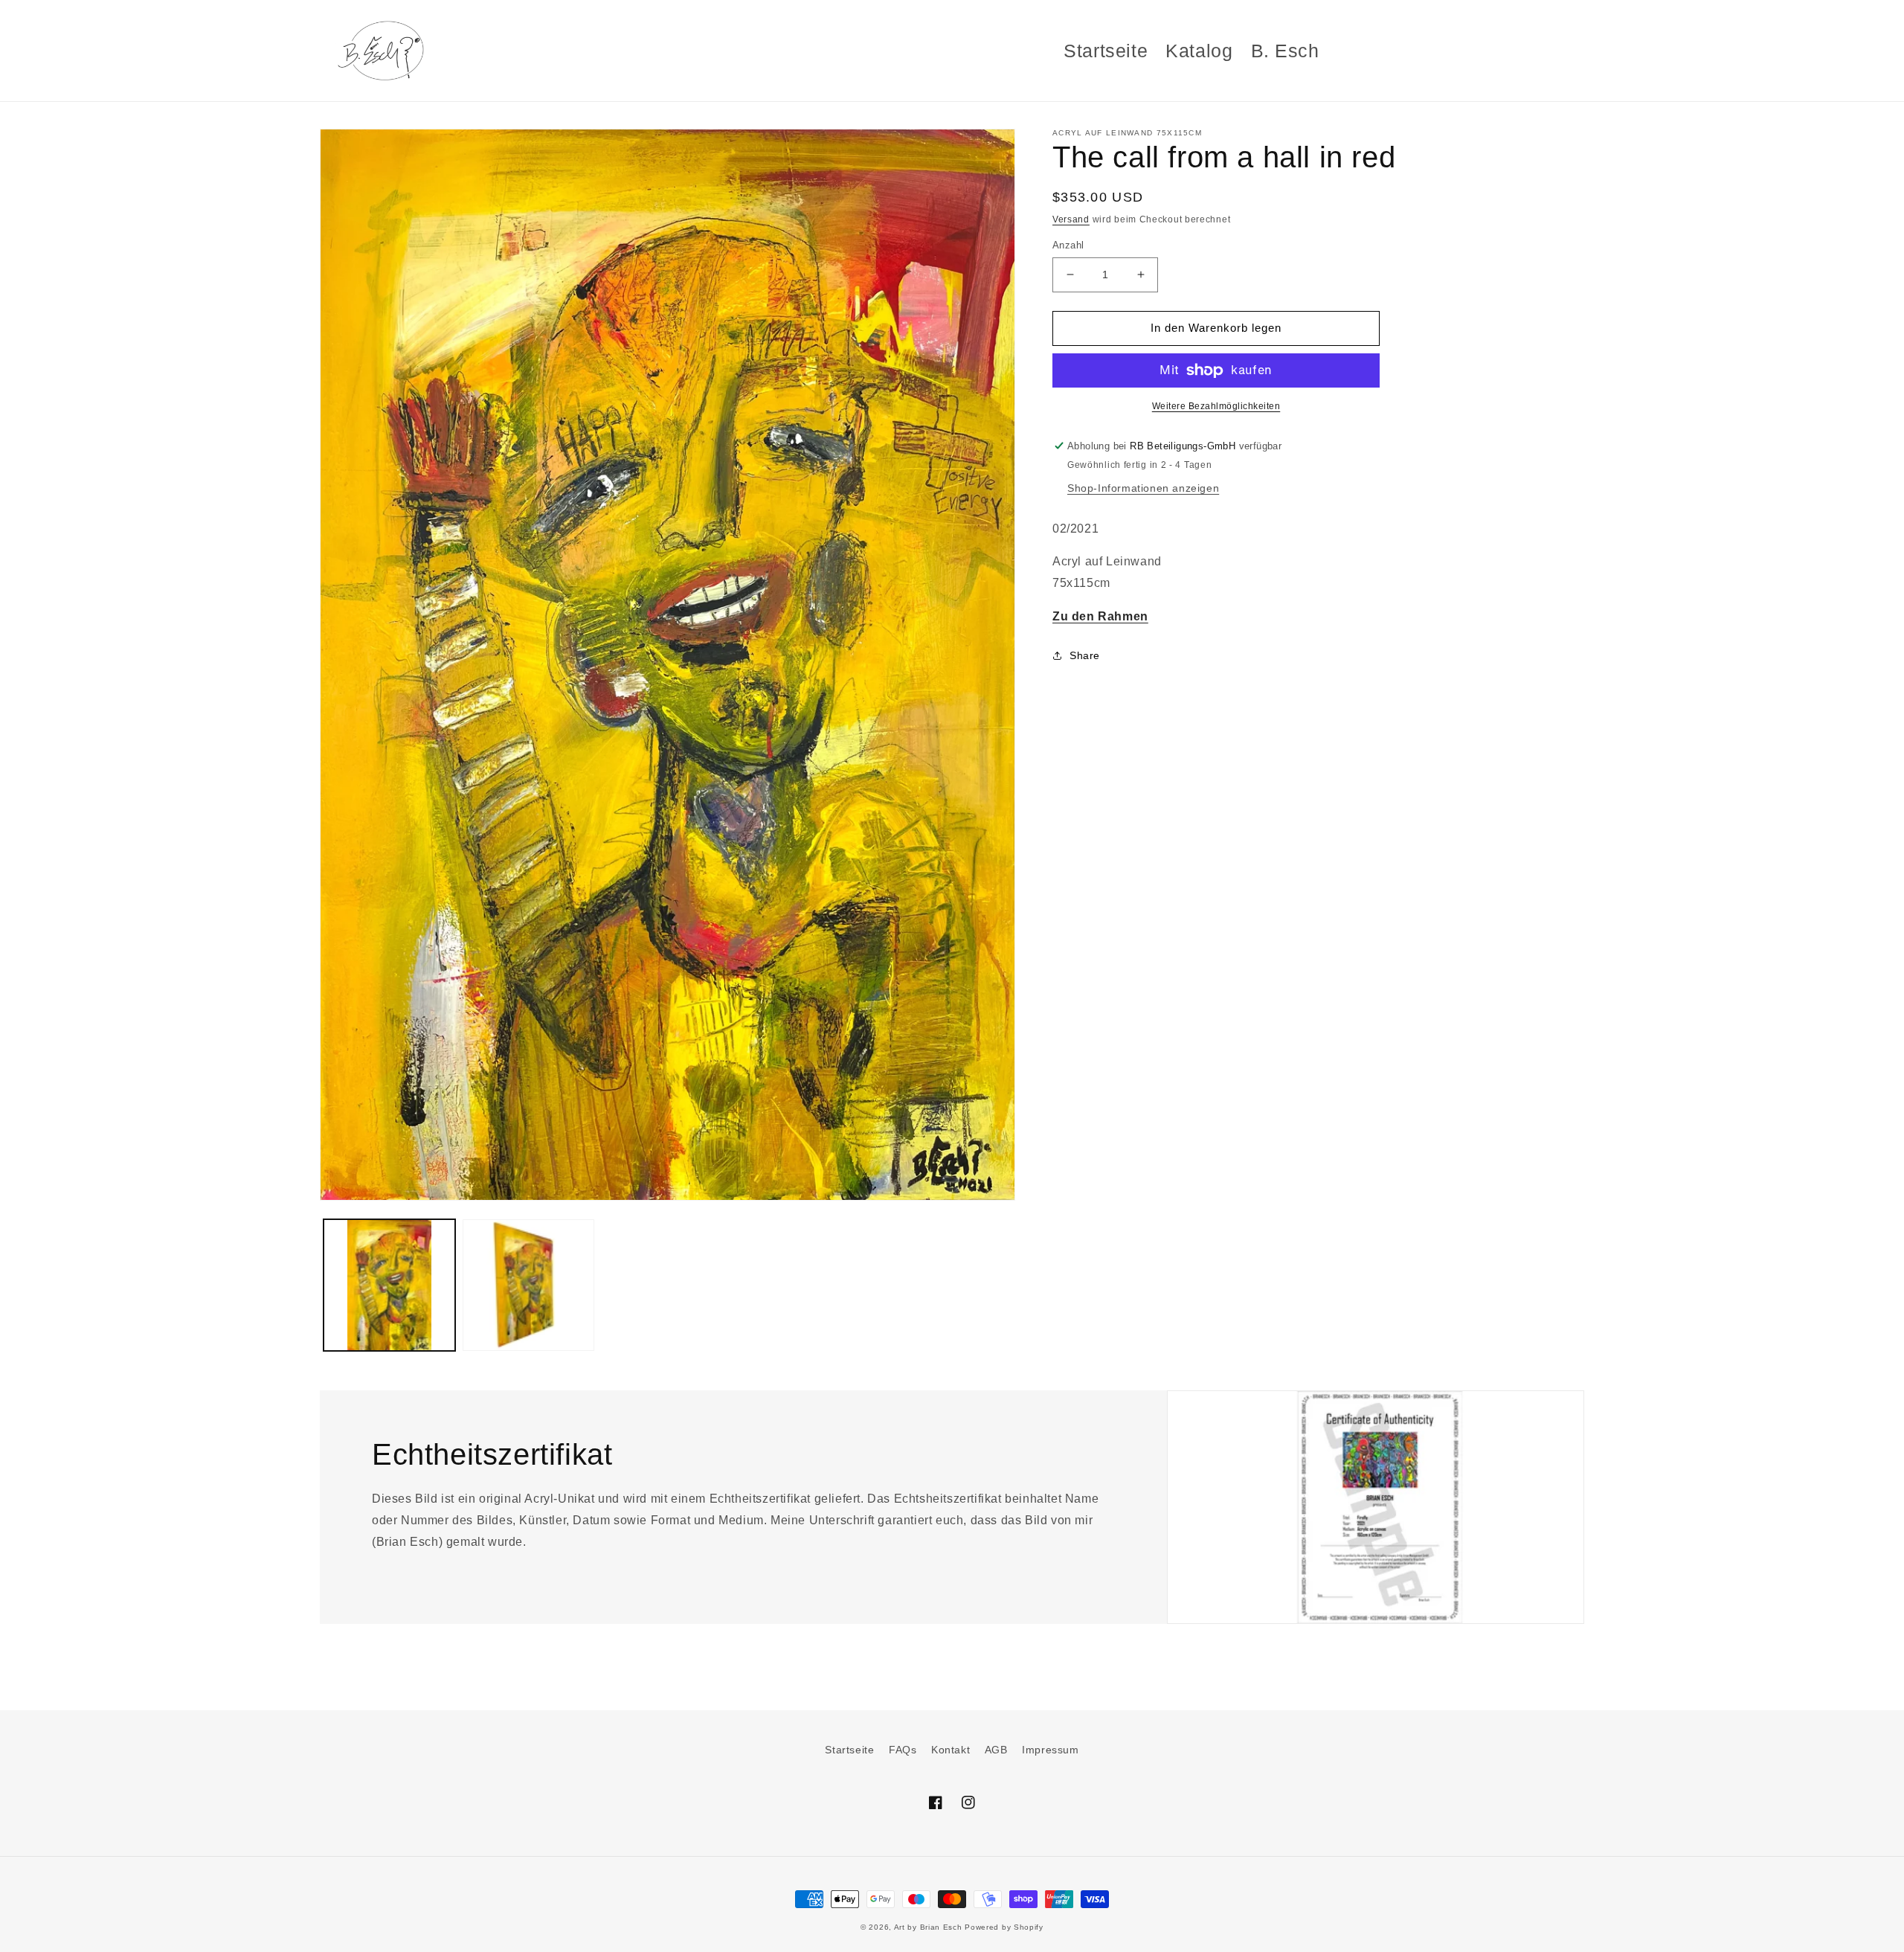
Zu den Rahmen (1100, 616)
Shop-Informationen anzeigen (1143, 488)
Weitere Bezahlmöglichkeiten (1216, 406)
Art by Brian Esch (928, 1927)
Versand (1071, 219)
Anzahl (1068, 245)
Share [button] (1085, 655)
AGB (996, 1750)
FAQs (903, 1750)
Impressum (1050, 1750)
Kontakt (951, 1750)
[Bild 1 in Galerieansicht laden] (389, 1285)
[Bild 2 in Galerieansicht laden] (528, 1285)
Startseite (849, 1750)
